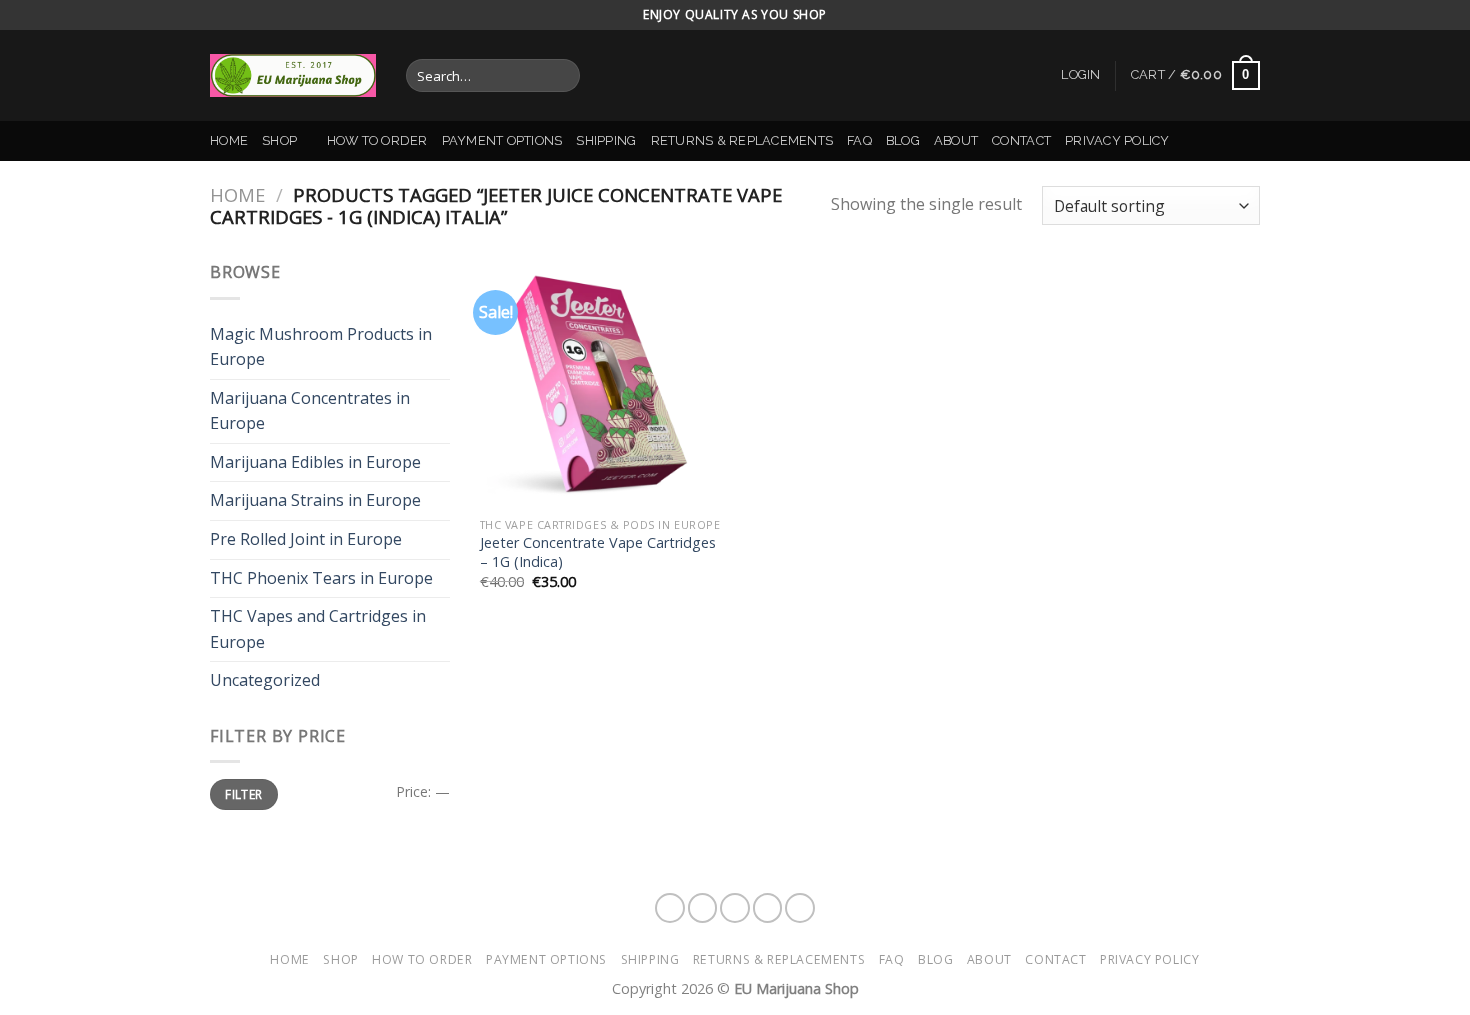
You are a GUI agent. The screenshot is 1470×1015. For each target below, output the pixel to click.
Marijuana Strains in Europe (315, 500)
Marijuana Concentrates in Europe (310, 411)
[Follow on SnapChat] (735, 908)
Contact (1021, 140)
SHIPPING (606, 140)
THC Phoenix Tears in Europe (321, 578)
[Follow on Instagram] (703, 908)
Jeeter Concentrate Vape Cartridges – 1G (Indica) (598, 552)
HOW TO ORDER (377, 140)
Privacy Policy (1117, 140)
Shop (279, 140)
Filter (243, 794)
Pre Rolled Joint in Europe (306, 539)
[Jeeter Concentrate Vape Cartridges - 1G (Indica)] (603, 383)
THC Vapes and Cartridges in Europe (318, 629)
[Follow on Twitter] (768, 908)
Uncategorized (265, 680)
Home (229, 140)
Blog (903, 140)
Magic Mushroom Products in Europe (321, 347)
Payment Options (502, 140)
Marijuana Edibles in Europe (315, 462)
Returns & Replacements (742, 140)
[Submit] (560, 76)
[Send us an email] (800, 908)
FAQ (859, 140)
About (956, 140)
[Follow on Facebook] (670, 908)
